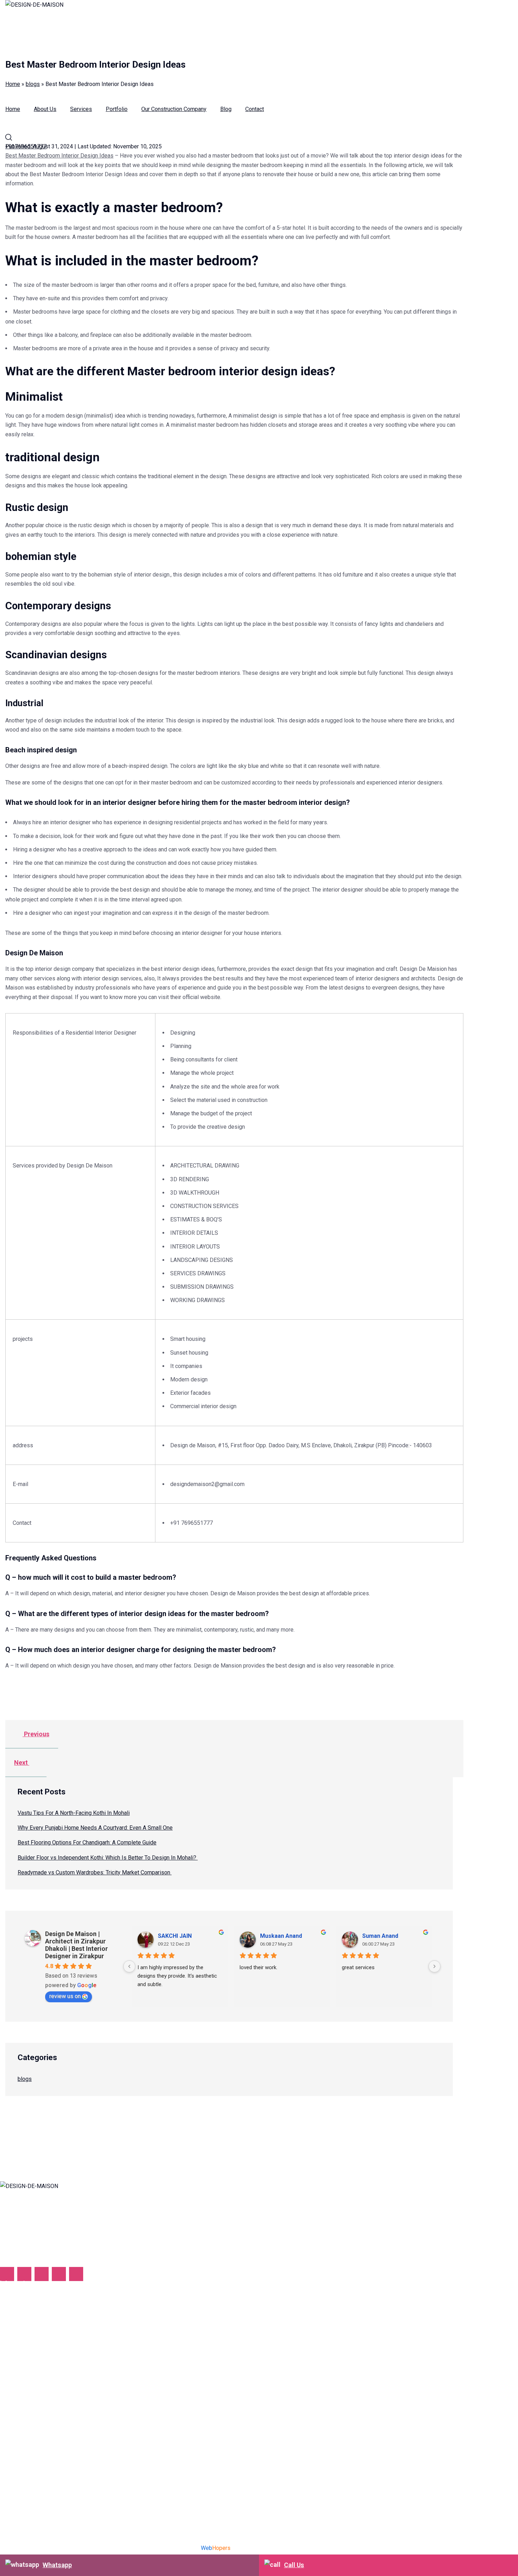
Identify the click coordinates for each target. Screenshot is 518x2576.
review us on (65, 1996)
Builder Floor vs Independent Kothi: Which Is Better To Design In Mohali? (108, 1858)
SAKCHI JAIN (175, 1936)
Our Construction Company (174, 109)
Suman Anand (380, 1936)
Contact (255, 109)
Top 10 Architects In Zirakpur (35, 2418)
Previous (36, 1734)
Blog (226, 109)
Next (22, 1762)
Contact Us (13, 2335)
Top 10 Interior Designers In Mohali (44, 2381)
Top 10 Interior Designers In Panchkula (48, 2442)
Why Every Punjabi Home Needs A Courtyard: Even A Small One (95, 1828)
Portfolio (117, 109)
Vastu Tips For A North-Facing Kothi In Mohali (74, 1813)
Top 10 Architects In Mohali (34, 2368)
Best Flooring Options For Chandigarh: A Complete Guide (87, 1842)
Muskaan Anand (281, 1936)
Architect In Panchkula (27, 2430)
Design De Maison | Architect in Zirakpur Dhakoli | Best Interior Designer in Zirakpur (76, 1945)
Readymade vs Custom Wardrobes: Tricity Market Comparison (95, 1872)
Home (13, 109)
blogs (25, 2079)
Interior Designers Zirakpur (33, 2405)
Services (81, 109)
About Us (45, 109)
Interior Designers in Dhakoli (35, 2393)
